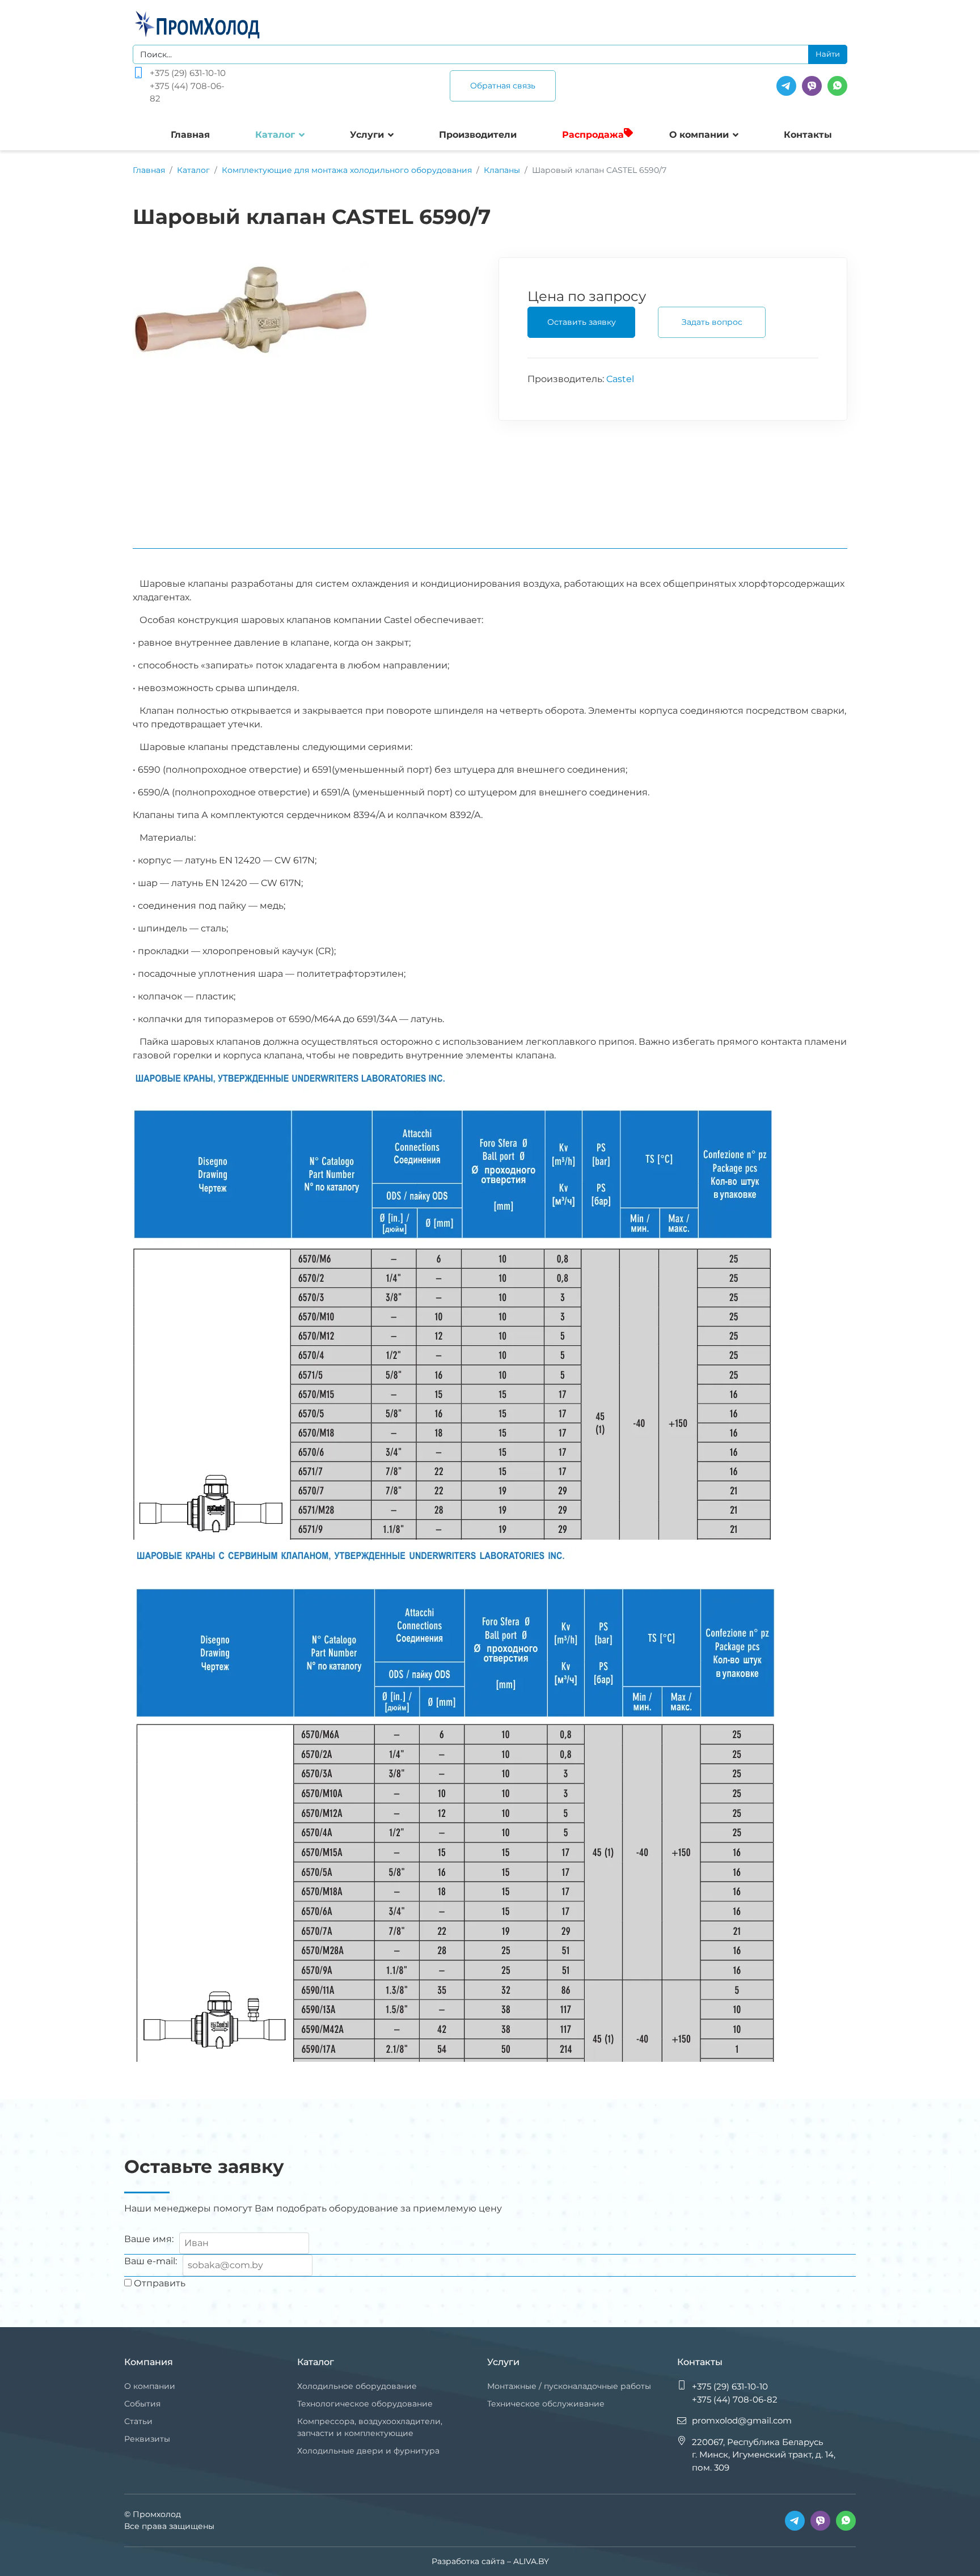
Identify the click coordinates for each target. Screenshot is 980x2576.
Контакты (808, 135)
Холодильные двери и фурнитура (368, 2451)
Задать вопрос (712, 322)
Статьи (138, 2421)
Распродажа (593, 135)
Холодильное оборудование (357, 2386)
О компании (699, 135)
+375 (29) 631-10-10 (188, 73)
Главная (190, 135)
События (142, 2404)
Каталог (275, 135)
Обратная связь (503, 86)
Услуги (367, 135)
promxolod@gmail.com (742, 2420)
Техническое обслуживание (546, 2404)
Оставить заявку (582, 322)
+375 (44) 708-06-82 (187, 92)
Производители (478, 135)
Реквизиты (147, 2439)
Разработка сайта (468, 2561)
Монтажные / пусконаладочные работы (569, 2386)
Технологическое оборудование (365, 2404)
